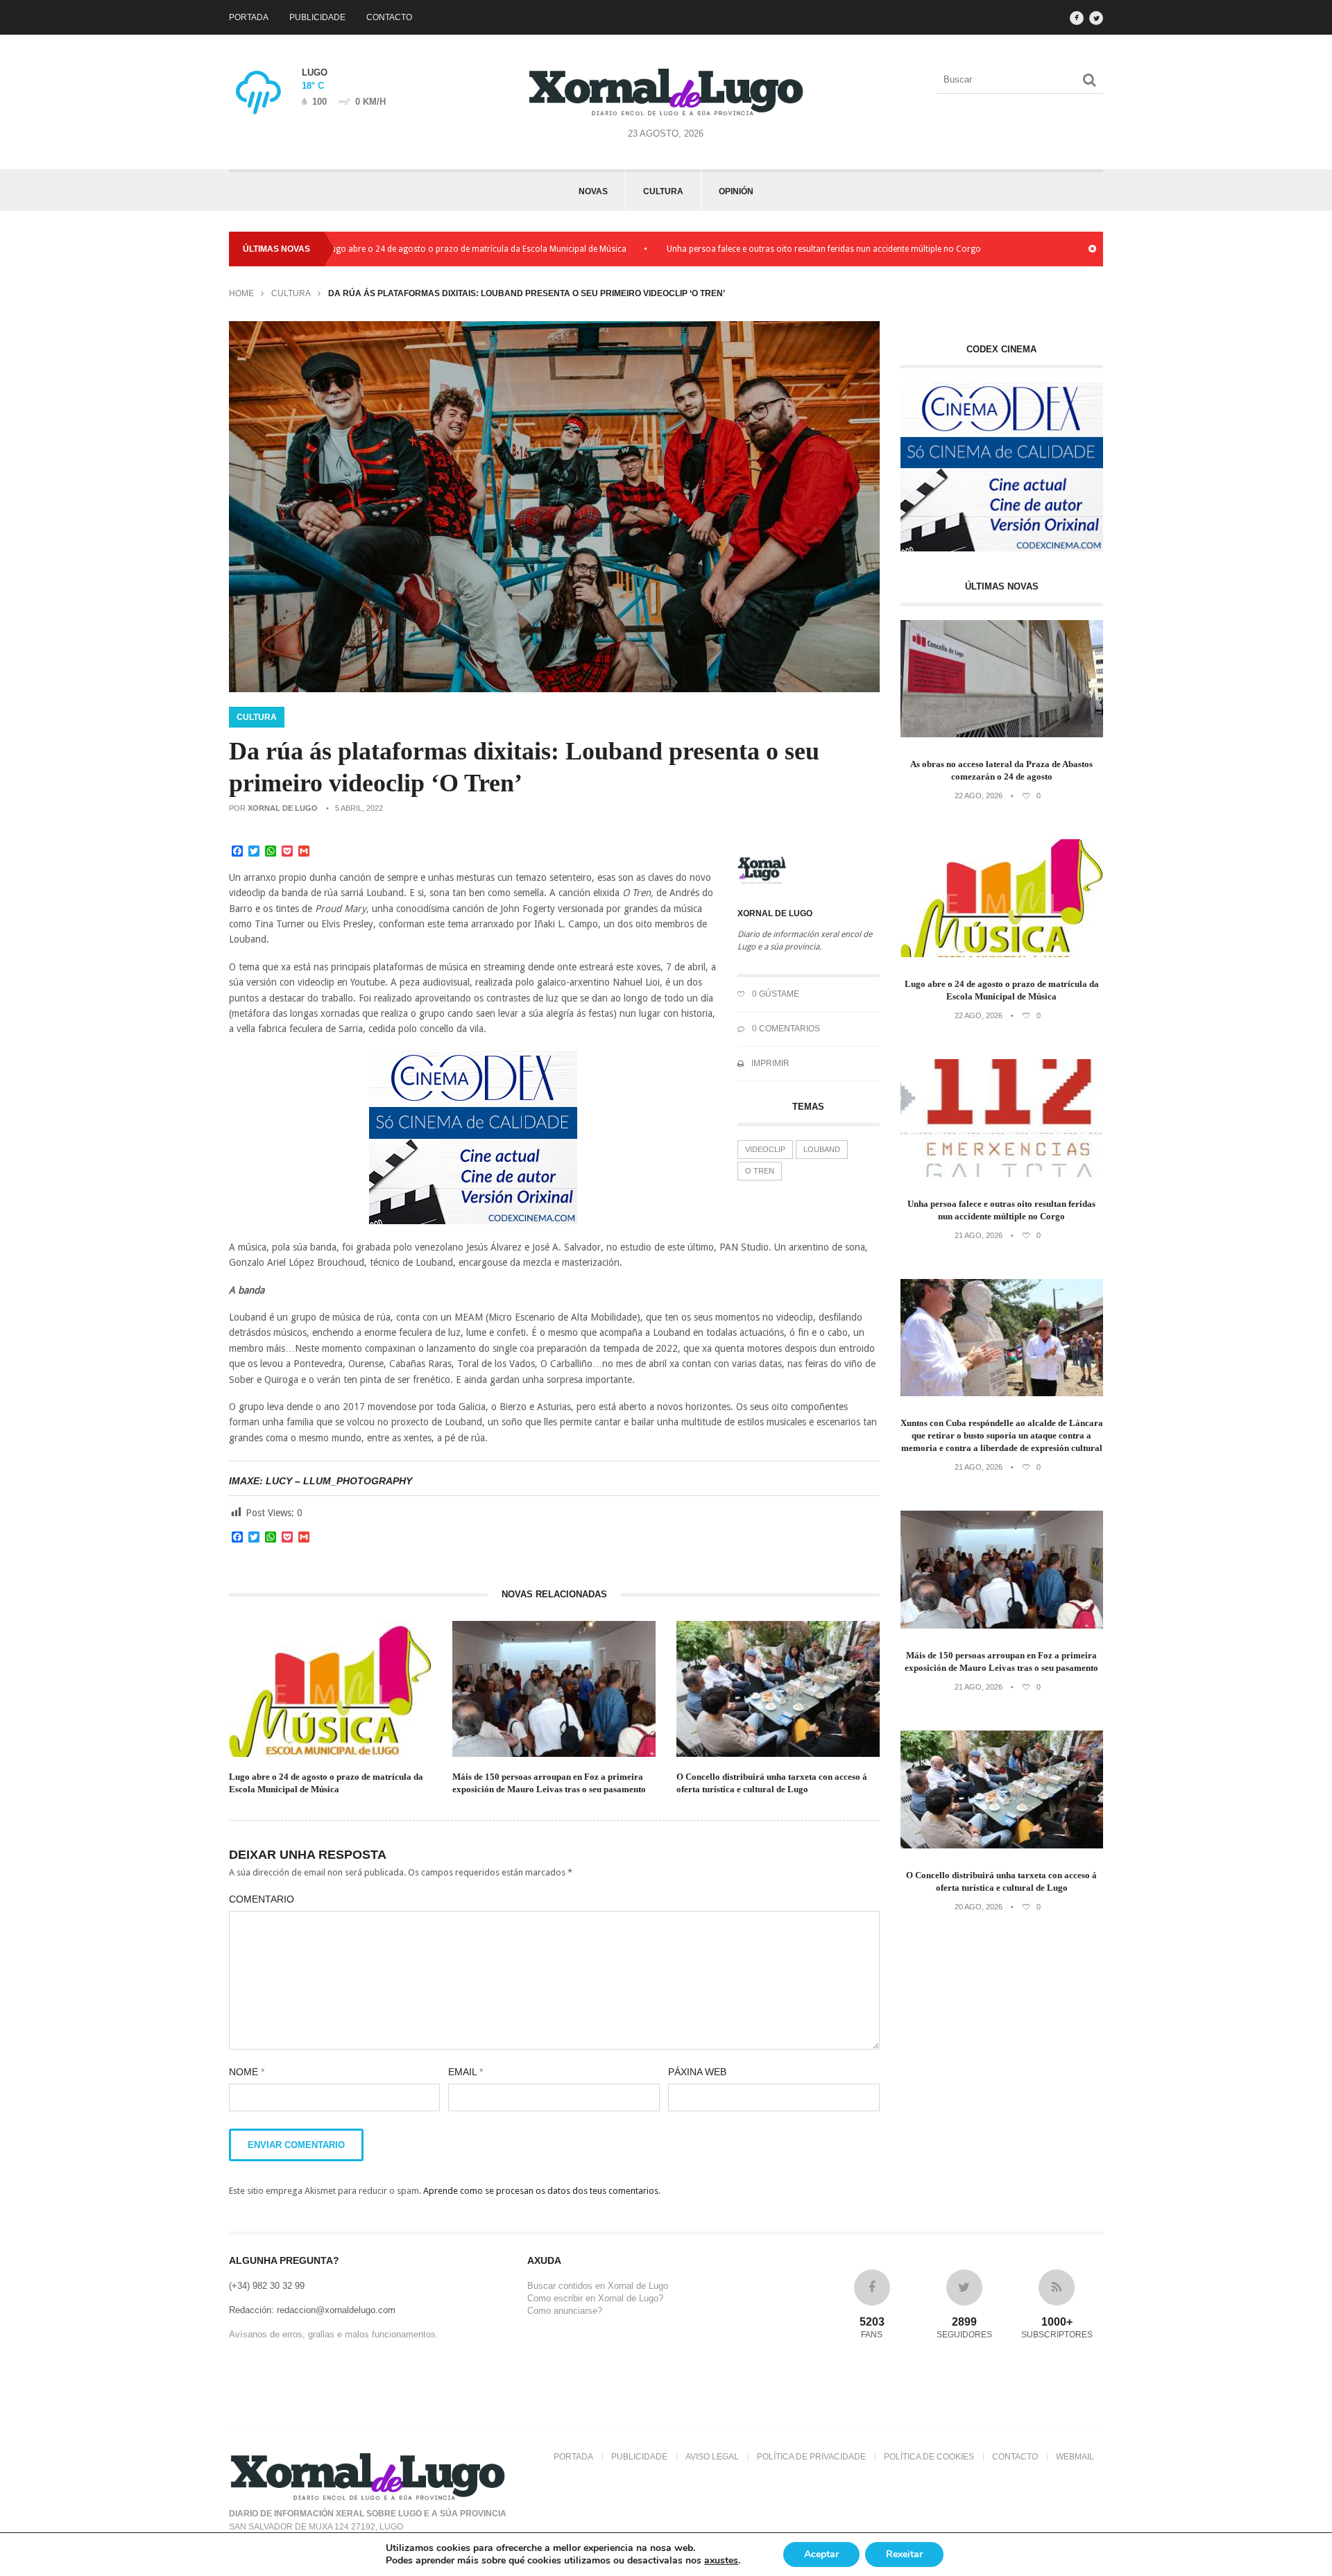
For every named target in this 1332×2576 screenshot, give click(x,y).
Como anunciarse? (565, 2311)
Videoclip (765, 1149)
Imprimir (769, 1063)
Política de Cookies (929, 2457)
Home (241, 293)
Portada (249, 17)
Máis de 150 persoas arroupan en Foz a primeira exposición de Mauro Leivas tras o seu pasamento (549, 1783)
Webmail (1075, 2457)
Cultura (663, 191)
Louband (822, 1149)
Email (466, 2072)
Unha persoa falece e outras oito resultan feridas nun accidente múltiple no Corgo (744, 249)
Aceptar (821, 2554)
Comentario (262, 1899)
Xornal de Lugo (283, 808)
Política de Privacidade (811, 2457)
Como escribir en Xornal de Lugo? (595, 2298)
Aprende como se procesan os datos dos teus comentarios (541, 2191)
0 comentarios (785, 1029)
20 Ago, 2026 (979, 1907)
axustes (721, 2561)
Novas (593, 191)
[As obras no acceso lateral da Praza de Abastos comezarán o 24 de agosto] (1002, 734)
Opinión (736, 191)
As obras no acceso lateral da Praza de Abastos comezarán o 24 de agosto (1001, 770)
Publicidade (317, 17)
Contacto (389, 17)
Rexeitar (904, 2554)
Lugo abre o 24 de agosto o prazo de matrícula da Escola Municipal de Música (397, 249)
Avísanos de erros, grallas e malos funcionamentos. (334, 2334)
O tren (760, 1171)
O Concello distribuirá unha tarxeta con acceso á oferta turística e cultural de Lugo (772, 1783)
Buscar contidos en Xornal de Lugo (598, 2286)
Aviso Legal (712, 2457)
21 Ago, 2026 (979, 1235)
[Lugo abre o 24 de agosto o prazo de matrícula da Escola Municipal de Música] (1002, 954)
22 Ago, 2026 (979, 796)
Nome (247, 2072)
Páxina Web (697, 2072)
